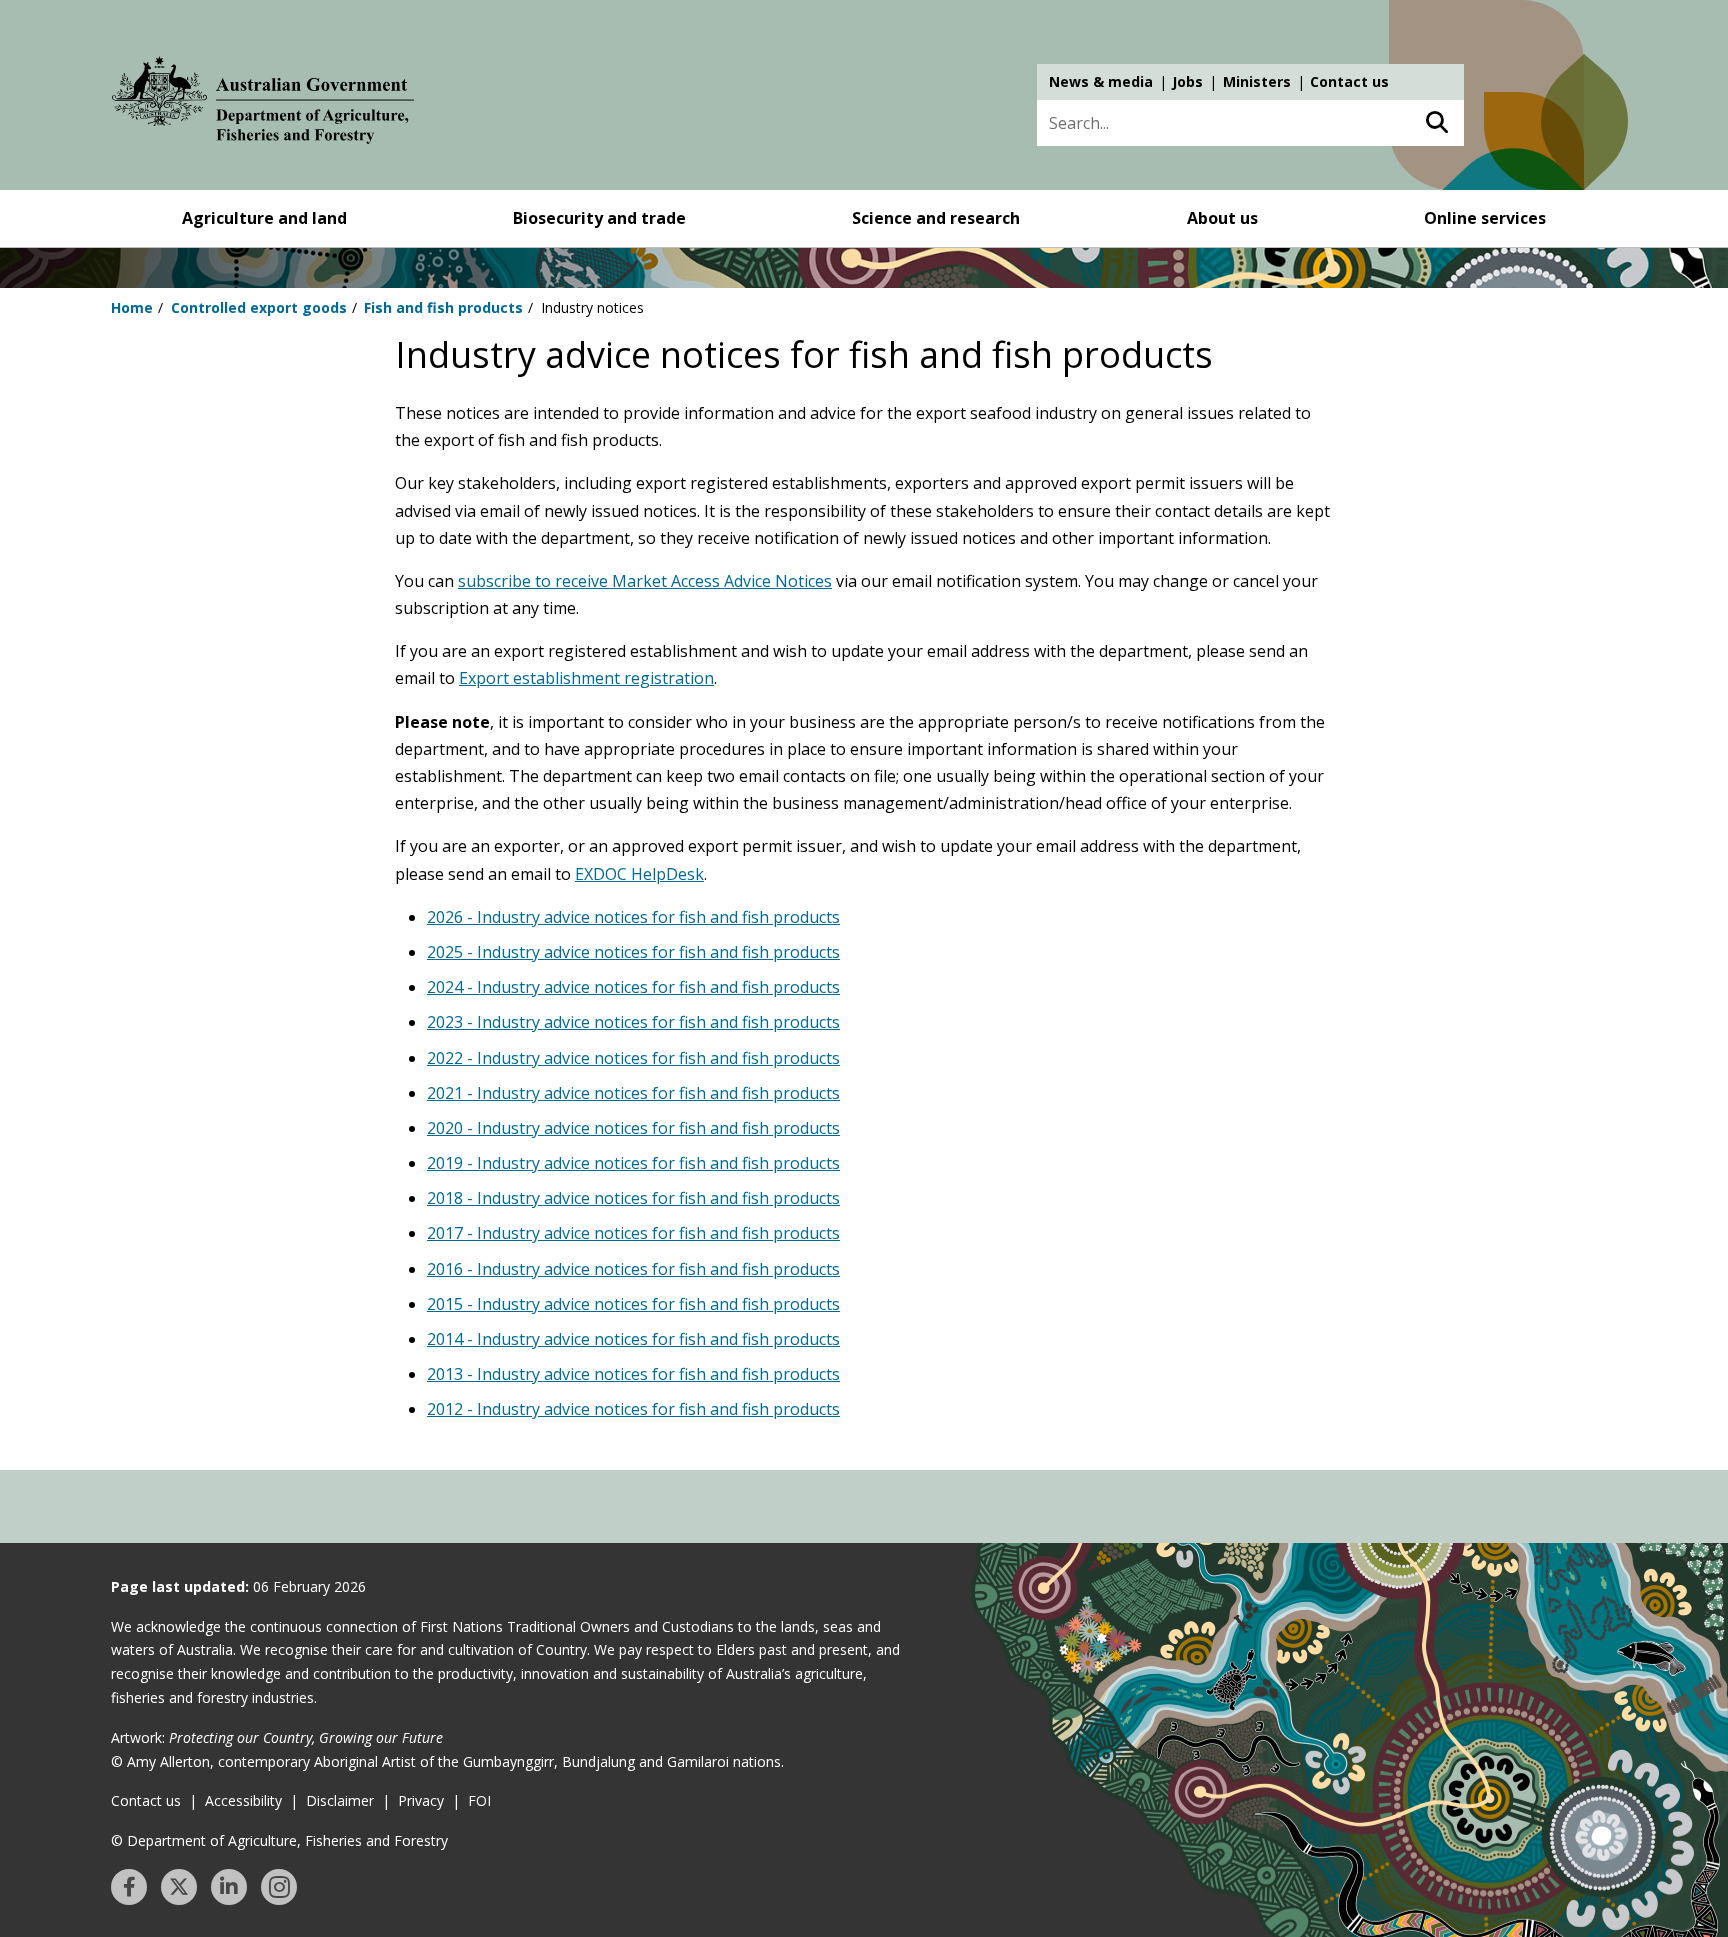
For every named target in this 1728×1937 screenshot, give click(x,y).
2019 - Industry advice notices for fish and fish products (633, 1163)
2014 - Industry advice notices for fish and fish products (633, 1339)
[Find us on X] (179, 1887)
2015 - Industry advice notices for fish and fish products (633, 1304)
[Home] (263, 104)
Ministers (1257, 81)
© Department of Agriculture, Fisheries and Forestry (279, 1840)
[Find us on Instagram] (279, 1887)
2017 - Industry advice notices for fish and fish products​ (633, 1233)
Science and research (936, 218)
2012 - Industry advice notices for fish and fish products (633, 1409)
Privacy (421, 1800)
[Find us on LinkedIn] (229, 1887)
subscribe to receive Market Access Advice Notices (645, 581)
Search (1436, 123)
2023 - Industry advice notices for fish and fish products (633, 1022)
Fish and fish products (443, 307)
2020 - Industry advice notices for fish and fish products (633, 1128)
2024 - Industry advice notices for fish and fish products (633, 987)
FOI (479, 1800)
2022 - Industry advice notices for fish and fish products (633, 1058)
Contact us (1349, 81)
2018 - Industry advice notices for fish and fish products (633, 1198)
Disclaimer (340, 1800)
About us (1222, 218)
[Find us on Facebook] (129, 1887)
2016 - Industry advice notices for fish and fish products (633, 1269)
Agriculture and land (264, 218)
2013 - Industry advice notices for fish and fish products (633, 1374)
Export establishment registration (586, 678)
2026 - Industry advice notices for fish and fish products (633, 917)
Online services (1485, 218)
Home (132, 307)
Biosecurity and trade (599, 218)
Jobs (1187, 81)
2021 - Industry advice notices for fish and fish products (633, 1093)
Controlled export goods (259, 307)
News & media (1101, 81)
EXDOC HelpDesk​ (639, 874)
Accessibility (243, 1800)
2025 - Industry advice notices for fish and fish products (633, 952)
